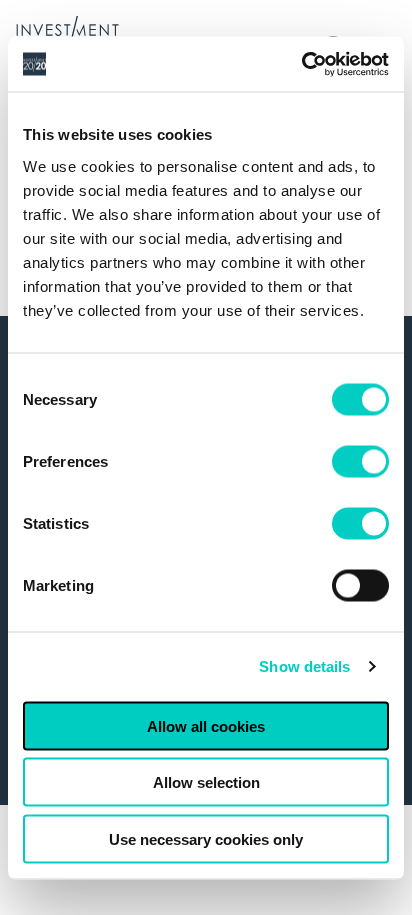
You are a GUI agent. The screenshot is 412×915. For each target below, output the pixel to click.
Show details (304, 666)
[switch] (360, 461)
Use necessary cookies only (206, 838)
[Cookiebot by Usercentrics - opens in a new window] (301, 64)
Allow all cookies (206, 725)
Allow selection (206, 782)
